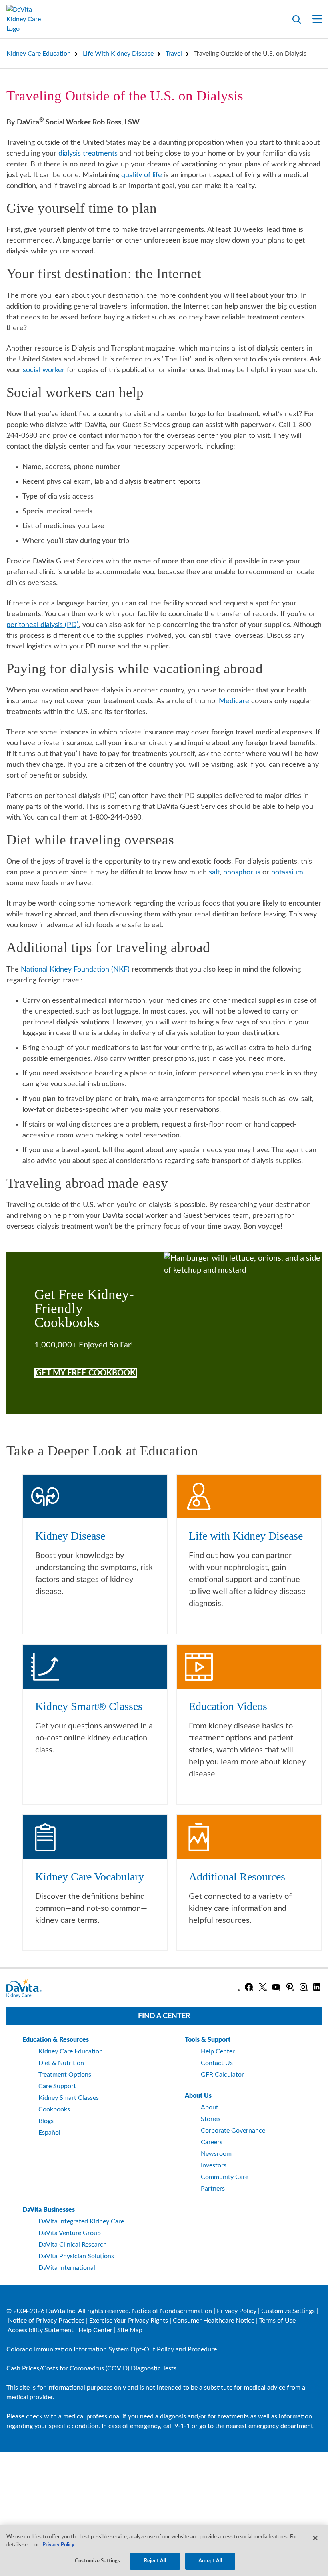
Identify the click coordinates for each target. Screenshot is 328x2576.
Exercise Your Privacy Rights (129, 2321)
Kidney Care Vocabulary (90, 1877)
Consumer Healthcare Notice (214, 2321)
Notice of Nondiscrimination (172, 2311)
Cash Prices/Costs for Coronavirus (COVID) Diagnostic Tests (91, 2368)
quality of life (142, 175)
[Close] (315, 2538)
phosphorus (242, 872)
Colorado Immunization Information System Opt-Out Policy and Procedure (112, 2349)
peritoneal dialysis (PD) (43, 625)
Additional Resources (237, 1877)
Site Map (130, 2330)
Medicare (234, 701)
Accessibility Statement (41, 2330)
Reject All (155, 2561)
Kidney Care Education (39, 54)
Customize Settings (288, 2311)
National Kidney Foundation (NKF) (75, 970)
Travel (174, 54)
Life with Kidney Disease (118, 54)
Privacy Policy (237, 2311)
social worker (44, 370)
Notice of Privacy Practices (46, 2321)
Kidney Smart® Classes (89, 1706)
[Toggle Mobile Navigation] (312, 19)
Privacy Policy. (59, 2545)
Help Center (95, 2330)
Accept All (210, 2561)
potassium (287, 872)
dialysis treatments (88, 154)
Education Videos (228, 1706)
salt (214, 872)
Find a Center (164, 2016)
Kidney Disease (70, 1536)
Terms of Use (277, 2321)
